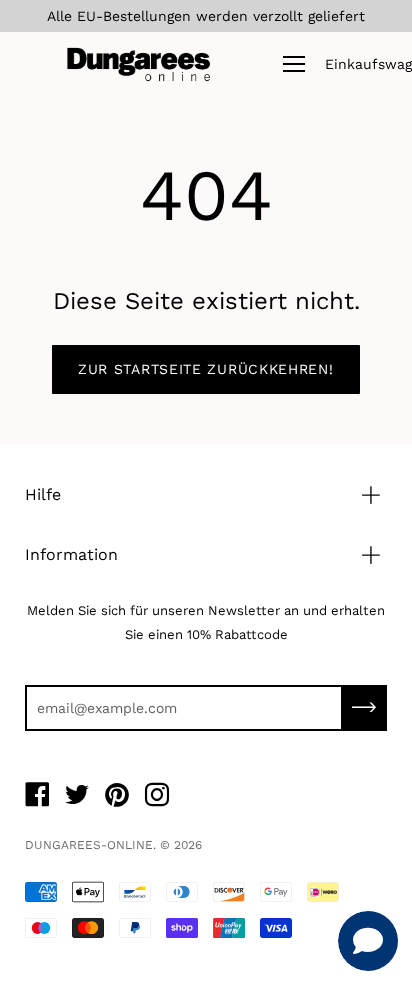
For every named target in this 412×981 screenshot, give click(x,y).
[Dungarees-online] (139, 64)
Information (71, 554)
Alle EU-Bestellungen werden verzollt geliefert (206, 16)
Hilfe (43, 494)
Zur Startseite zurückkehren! (206, 369)
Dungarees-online (89, 845)
